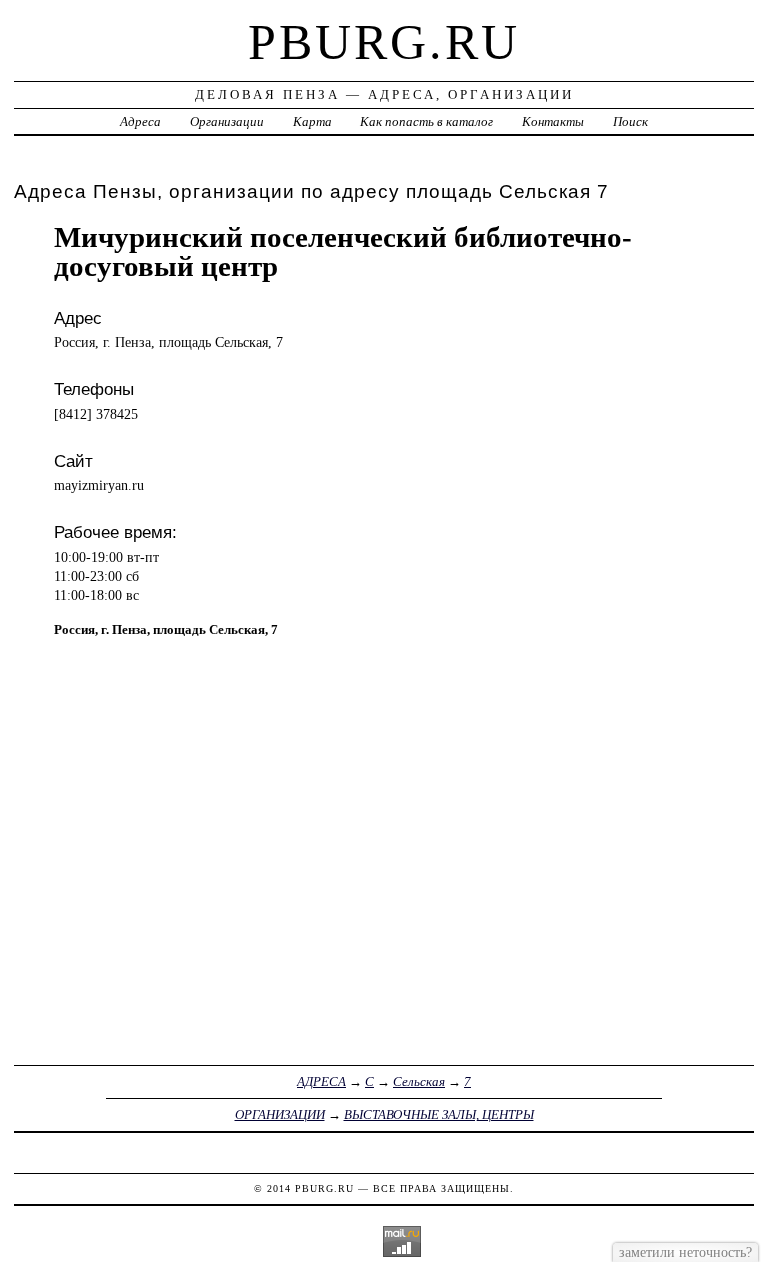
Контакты (553, 121)
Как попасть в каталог (426, 121)
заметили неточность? (685, 1252)
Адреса (140, 121)
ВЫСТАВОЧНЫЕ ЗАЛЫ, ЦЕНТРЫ (439, 1114)
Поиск (630, 121)
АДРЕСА (321, 1081)
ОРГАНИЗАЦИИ (280, 1114)
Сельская (419, 1081)
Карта (312, 121)
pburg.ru (384, 42)
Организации (227, 121)
